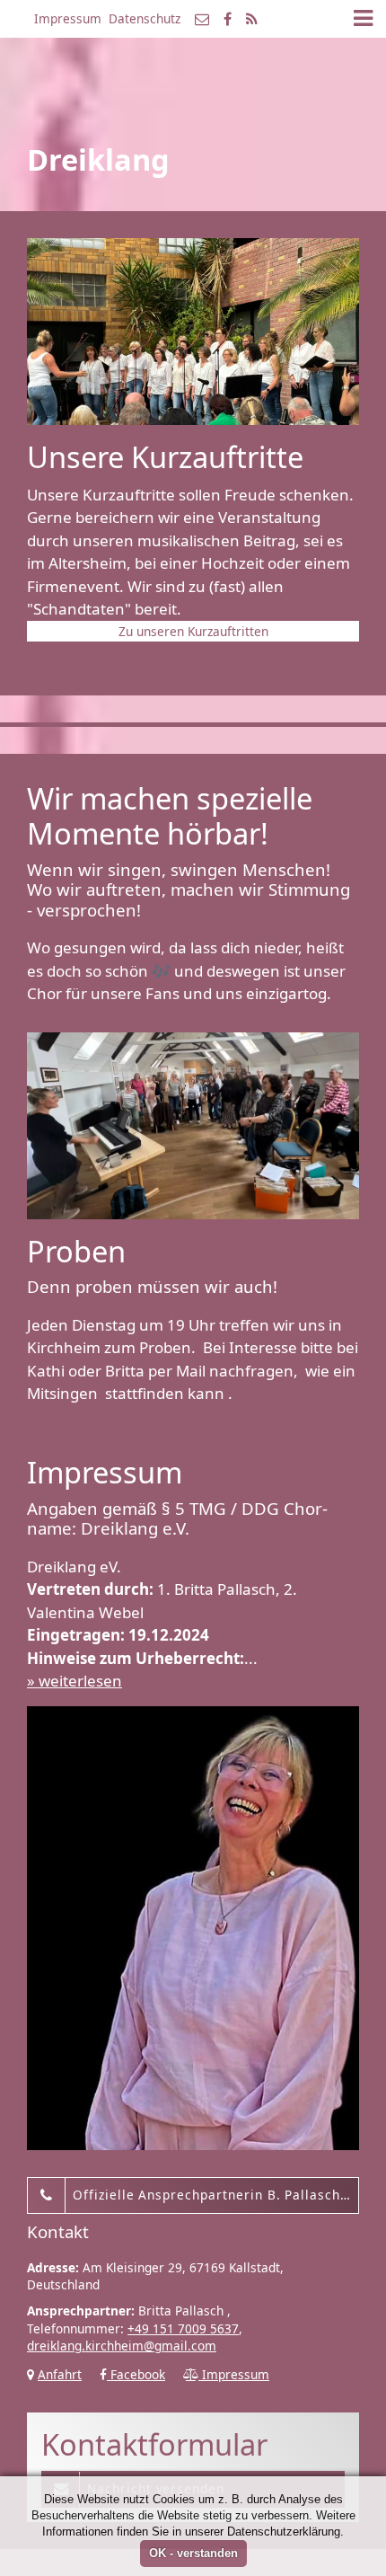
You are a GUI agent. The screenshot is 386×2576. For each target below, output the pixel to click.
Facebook (136, 2374)
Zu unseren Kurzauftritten (193, 631)
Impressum (68, 18)
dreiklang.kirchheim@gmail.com (122, 2346)
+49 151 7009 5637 (183, 2328)
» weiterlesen (75, 1681)
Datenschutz (145, 18)
